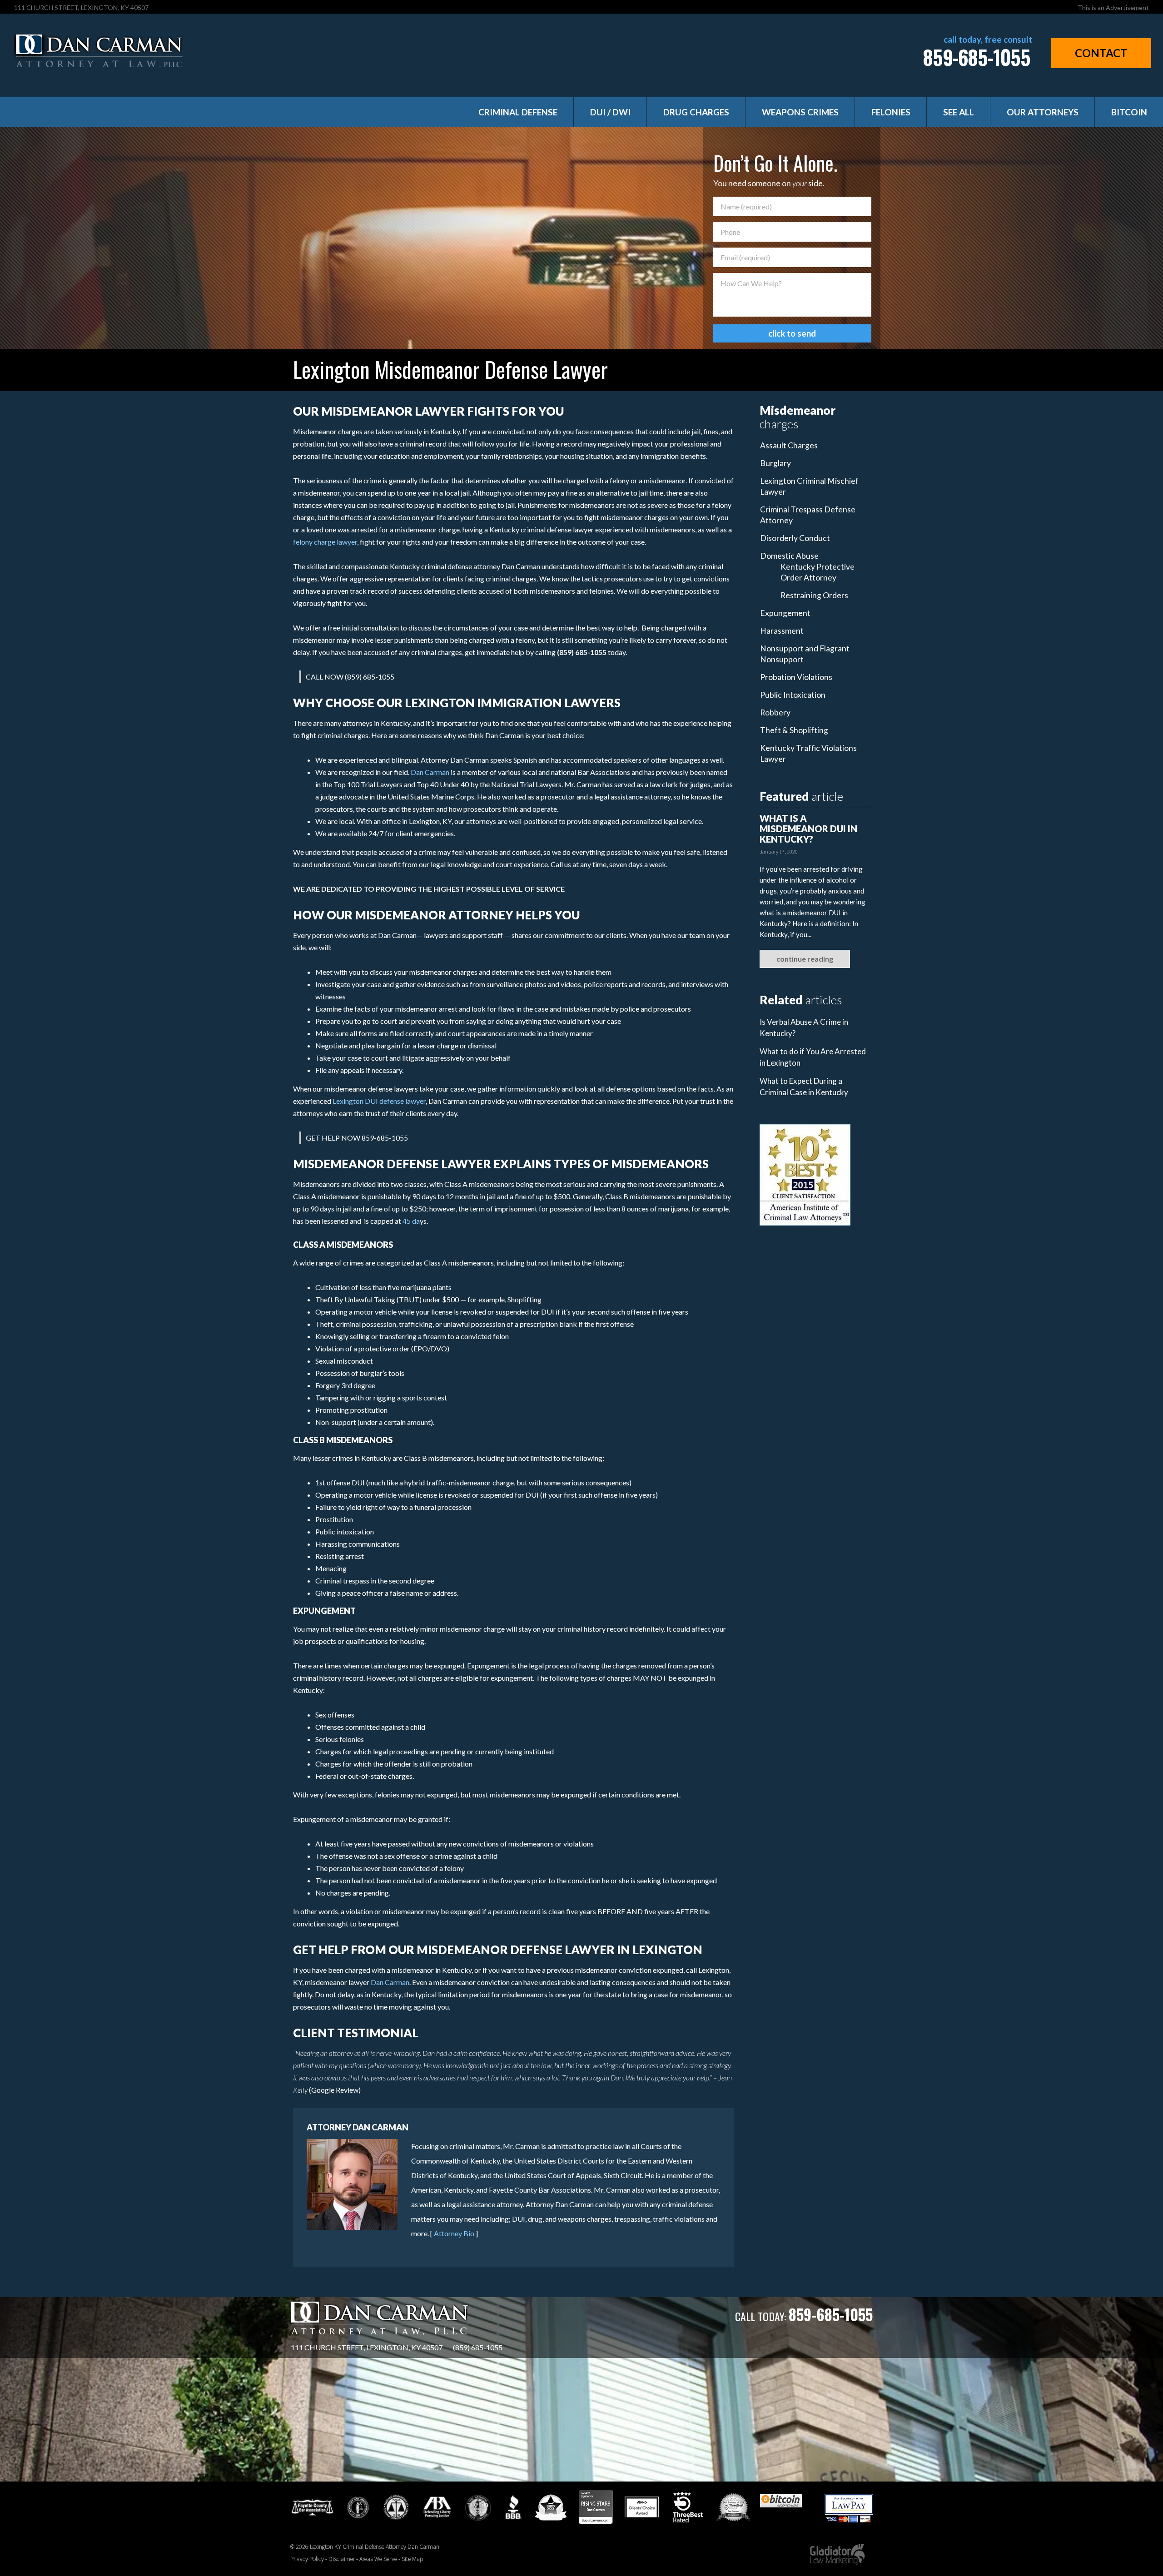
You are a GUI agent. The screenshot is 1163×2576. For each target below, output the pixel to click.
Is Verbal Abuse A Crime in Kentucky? (804, 1027)
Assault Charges (789, 445)
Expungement (785, 613)
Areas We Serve (378, 2559)
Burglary (775, 463)
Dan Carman (430, 772)
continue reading (805, 959)
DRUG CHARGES (696, 112)
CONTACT (1101, 53)
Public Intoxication (793, 695)
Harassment (782, 631)
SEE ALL (959, 112)
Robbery (775, 712)
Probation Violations (796, 677)
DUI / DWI (610, 112)
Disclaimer (342, 2559)
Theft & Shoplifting (794, 730)
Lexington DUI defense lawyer (379, 1101)
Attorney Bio (454, 2233)
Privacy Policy (307, 2559)
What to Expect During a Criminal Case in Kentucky (804, 1087)
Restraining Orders (814, 595)
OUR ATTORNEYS (1043, 112)
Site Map (412, 2559)
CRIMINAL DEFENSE (518, 112)
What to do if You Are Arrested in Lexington (813, 1057)
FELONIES (891, 112)
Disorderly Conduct (795, 538)
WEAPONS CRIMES (800, 112)
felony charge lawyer (325, 542)
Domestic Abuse (789, 556)
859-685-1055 (977, 57)
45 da (411, 1221)
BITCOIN (1129, 112)
